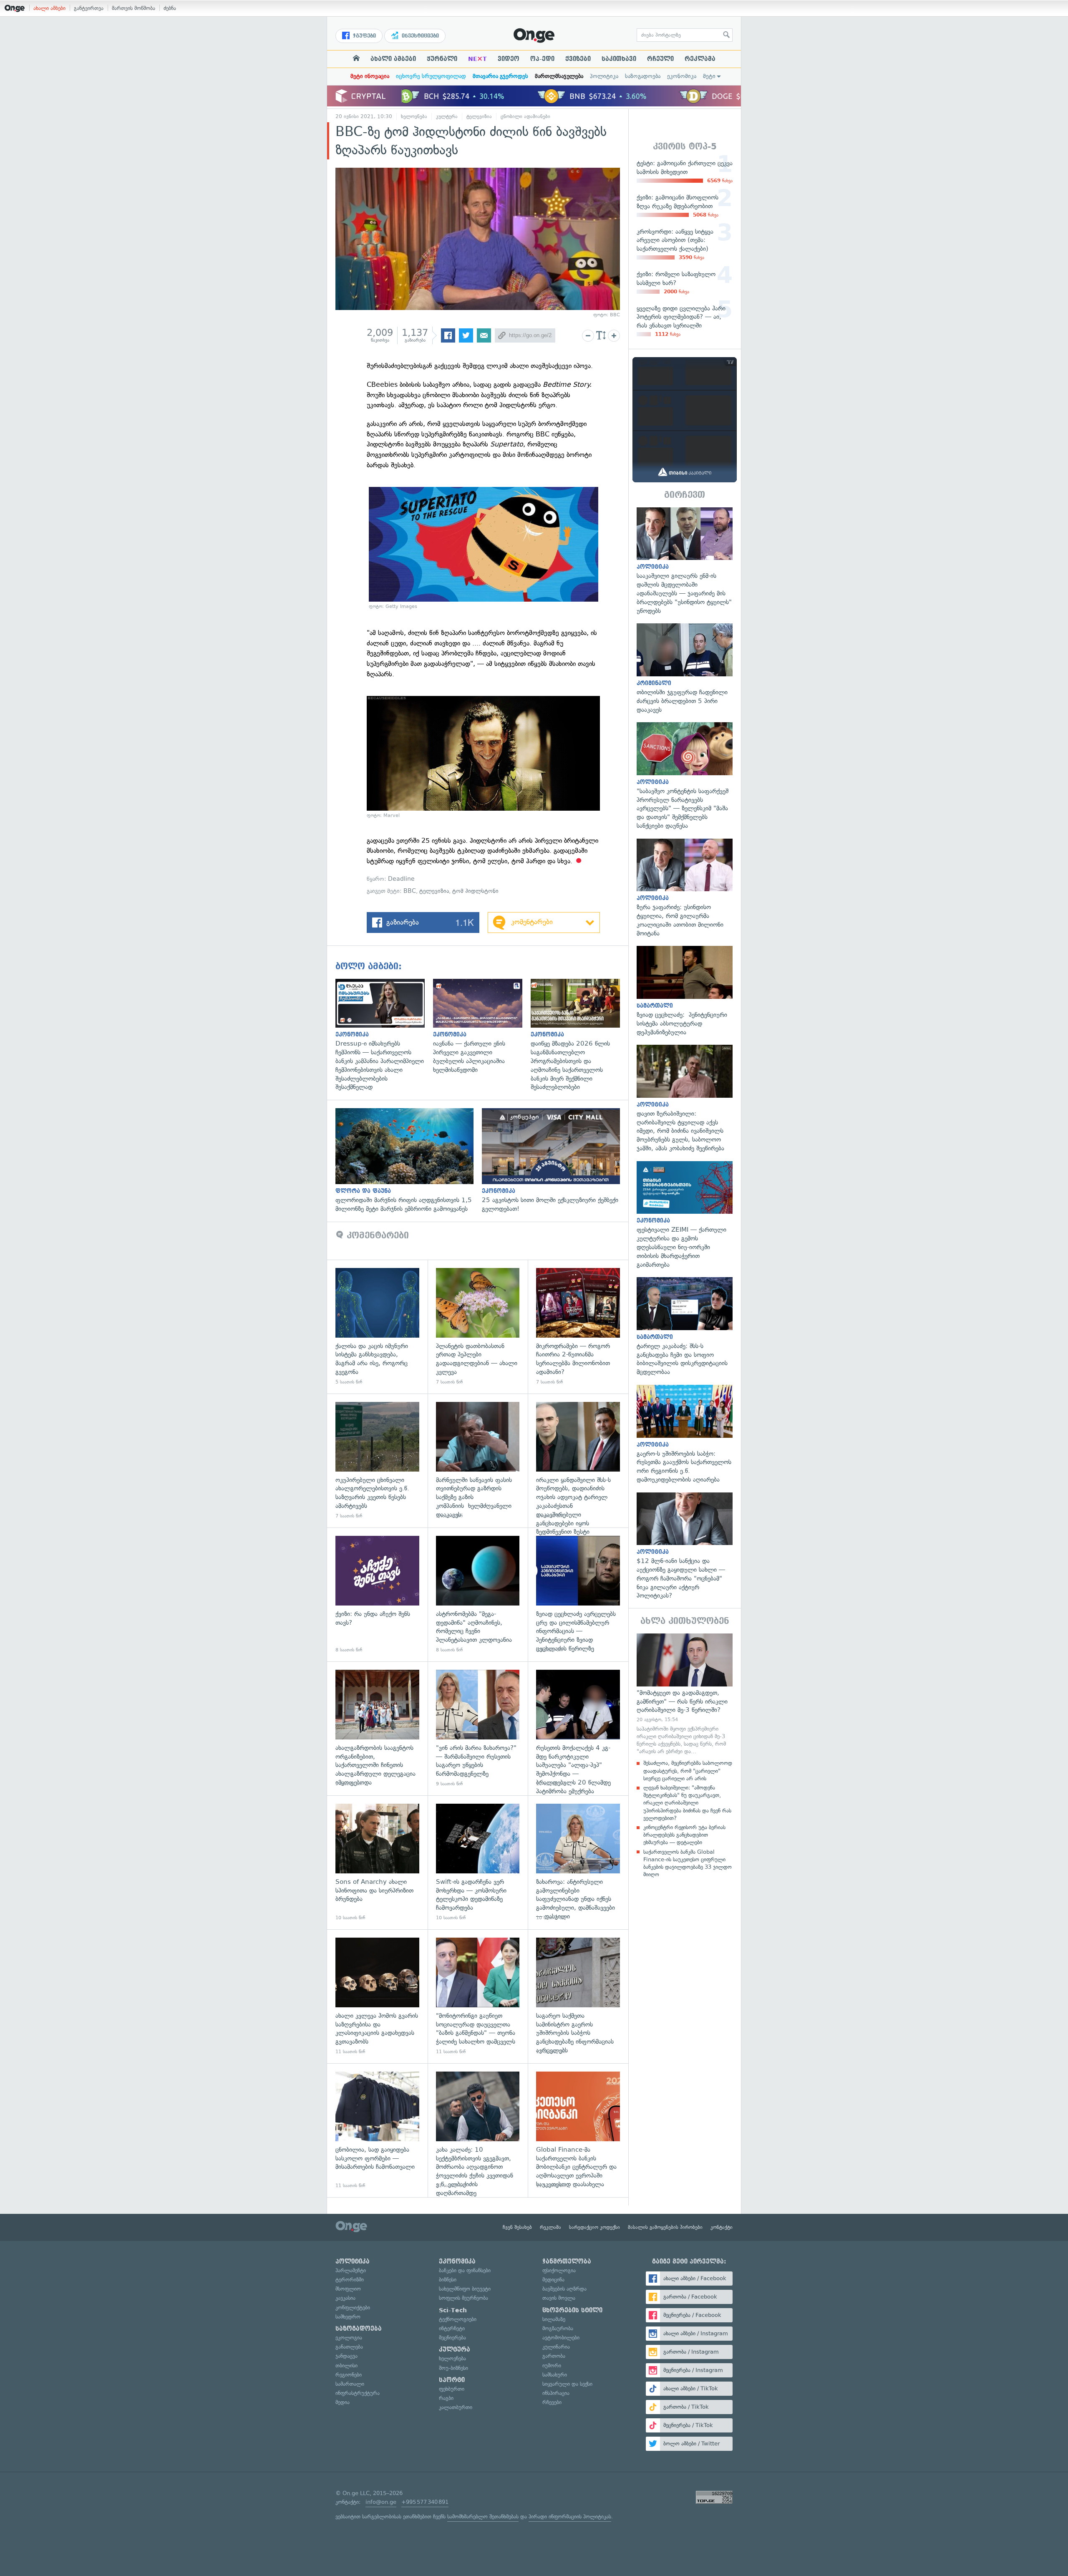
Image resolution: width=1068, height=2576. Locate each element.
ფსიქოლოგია (559, 2270)
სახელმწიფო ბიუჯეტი (465, 2289)
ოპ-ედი (542, 59)
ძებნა (170, 8)
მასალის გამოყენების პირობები (665, 2227)
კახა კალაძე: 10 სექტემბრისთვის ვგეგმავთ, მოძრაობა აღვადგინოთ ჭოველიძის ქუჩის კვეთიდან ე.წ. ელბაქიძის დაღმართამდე (478, 2130)
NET (477, 59)
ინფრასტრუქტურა (358, 2393)
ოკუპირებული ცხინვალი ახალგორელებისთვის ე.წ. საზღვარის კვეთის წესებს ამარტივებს (377, 1461)
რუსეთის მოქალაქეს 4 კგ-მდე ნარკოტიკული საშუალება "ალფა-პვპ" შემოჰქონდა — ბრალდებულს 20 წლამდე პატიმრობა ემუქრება (578, 1728)
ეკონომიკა (682, 76)
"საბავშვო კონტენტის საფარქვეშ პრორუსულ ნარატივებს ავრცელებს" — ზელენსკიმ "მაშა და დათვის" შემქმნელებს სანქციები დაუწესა (685, 776)
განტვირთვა (89, 8)
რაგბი (446, 2398)
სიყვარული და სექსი (567, 2384)
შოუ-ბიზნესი (453, 2368)
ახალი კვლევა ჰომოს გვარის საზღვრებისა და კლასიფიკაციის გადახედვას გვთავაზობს (377, 1996)
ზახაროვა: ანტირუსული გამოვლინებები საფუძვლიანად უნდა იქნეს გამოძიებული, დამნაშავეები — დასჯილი (578, 1862)
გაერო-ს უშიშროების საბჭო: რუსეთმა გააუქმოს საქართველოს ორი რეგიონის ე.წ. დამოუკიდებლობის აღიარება (685, 1434)
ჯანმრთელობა (567, 2261)
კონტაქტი (722, 2227)
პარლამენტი (351, 2270)
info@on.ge (381, 2502)
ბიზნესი (448, 2280)
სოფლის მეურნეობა (463, 2298)
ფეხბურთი (452, 2389)
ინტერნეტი (452, 2328)
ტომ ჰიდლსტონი (475, 891)
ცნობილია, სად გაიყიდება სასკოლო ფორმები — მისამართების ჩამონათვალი (377, 2130)
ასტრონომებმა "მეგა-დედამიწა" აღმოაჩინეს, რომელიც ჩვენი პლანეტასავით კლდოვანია (478, 1594)
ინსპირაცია (556, 2393)
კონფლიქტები (353, 2308)
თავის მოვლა (559, 2298)
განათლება (349, 2347)
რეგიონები (349, 2375)
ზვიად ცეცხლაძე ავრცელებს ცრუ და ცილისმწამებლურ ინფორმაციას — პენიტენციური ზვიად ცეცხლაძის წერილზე (578, 1594)
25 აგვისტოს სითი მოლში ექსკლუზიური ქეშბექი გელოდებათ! (555, 1161)
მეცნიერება (452, 2338)
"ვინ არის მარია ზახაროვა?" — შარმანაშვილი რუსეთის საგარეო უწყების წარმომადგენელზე (478, 1728)
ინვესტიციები (419, 36)
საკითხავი (619, 59)
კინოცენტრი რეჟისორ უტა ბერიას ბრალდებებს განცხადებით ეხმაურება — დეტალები (684, 1835)
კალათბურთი (456, 2407)
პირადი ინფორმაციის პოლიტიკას (570, 2517)
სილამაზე (554, 2319)
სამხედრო (348, 2317)
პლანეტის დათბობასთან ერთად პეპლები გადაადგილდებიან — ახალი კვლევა (478, 1327)
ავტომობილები (561, 2338)
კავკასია (345, 2298)
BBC (410, 891)
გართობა (554, 2356)
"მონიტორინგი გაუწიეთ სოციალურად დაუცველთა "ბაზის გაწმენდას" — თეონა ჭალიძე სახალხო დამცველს (478, 1996)
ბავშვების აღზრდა (564, 2289)
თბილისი (346, 2366)
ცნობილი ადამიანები (525, 116)
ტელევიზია (479, 116)
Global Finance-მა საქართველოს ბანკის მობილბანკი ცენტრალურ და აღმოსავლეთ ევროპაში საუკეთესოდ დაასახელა (578, 2130)
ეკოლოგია (349, 2338)
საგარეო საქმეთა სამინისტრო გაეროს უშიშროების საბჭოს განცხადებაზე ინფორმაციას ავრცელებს (578, 1996)
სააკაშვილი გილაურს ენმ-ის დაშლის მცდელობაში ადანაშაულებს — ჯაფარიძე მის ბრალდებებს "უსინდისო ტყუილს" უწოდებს (685, 561)
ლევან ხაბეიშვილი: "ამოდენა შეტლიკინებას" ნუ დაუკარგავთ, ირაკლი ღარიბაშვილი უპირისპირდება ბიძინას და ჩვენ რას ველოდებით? (687, 1803)
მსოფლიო (348, 2289)
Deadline (401, 879)
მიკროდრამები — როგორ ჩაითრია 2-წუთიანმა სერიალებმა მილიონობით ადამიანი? (578, 1327)
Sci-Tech (453, 2310)
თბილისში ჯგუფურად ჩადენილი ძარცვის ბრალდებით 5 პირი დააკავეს (685, 669)
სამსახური (555, 2375)
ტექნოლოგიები (458, 2319)
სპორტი (452, 2380)
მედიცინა (553, 2280)
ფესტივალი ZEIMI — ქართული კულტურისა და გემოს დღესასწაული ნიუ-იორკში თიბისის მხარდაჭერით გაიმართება (685, 1215)
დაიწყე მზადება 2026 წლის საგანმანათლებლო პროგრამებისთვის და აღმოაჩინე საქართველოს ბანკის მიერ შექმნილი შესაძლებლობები (579, 1035)
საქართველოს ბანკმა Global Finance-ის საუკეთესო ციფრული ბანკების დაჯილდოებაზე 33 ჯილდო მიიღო (688, 1863)
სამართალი (350, 2384)
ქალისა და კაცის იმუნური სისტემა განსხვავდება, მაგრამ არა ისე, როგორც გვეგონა (377, 1327)
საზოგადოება (643, 76)
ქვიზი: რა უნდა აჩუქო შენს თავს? (377, 1594)
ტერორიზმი (350, 2280)
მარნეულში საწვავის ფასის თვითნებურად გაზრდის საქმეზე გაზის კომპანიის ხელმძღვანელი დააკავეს (478, 1461)
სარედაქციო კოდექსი (594, 2227)
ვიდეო (509, 59)
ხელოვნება (414, 116)
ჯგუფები (364, 36)
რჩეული (660, 59)
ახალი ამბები (49, 8)
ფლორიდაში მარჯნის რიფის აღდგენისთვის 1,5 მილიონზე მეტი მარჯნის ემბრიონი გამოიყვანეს (409, 1161)
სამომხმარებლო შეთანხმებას (483, 2517)
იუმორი (552, 2366)
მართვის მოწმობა (133, 8)
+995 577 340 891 (425, 2502)
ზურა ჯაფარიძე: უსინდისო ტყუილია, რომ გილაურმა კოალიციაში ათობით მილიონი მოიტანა (685, 888)
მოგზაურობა (558, 2328)
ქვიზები (578, 59)
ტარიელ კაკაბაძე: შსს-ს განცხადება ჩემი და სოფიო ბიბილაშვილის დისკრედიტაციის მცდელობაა (685, 1327)
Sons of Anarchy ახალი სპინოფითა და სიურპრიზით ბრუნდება (377, 1862)
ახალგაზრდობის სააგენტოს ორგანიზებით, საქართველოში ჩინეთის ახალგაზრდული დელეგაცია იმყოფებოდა (377, 1728)
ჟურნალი (442, 59)
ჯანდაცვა (346, 2356)
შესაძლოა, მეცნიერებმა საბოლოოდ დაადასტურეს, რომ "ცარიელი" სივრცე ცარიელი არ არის (688, 1771)
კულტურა (447, 116)
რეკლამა (700, 59)
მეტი (709, 76)
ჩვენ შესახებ (517, 2227)
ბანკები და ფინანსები (465, 2270)
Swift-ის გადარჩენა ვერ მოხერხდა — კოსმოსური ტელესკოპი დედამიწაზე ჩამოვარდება (478, 1862)
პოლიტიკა (604, 76)
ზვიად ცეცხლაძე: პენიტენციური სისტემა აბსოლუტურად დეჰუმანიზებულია (685, 991)
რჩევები (552, 2402)
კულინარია (556, 2347)
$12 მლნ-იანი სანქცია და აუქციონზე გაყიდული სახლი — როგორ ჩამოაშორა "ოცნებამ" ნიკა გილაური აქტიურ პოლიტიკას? (685, 1546)
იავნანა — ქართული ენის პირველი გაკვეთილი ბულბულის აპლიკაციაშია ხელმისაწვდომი (482, 1027)
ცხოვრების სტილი (572, 2310)
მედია (343, 2402)
